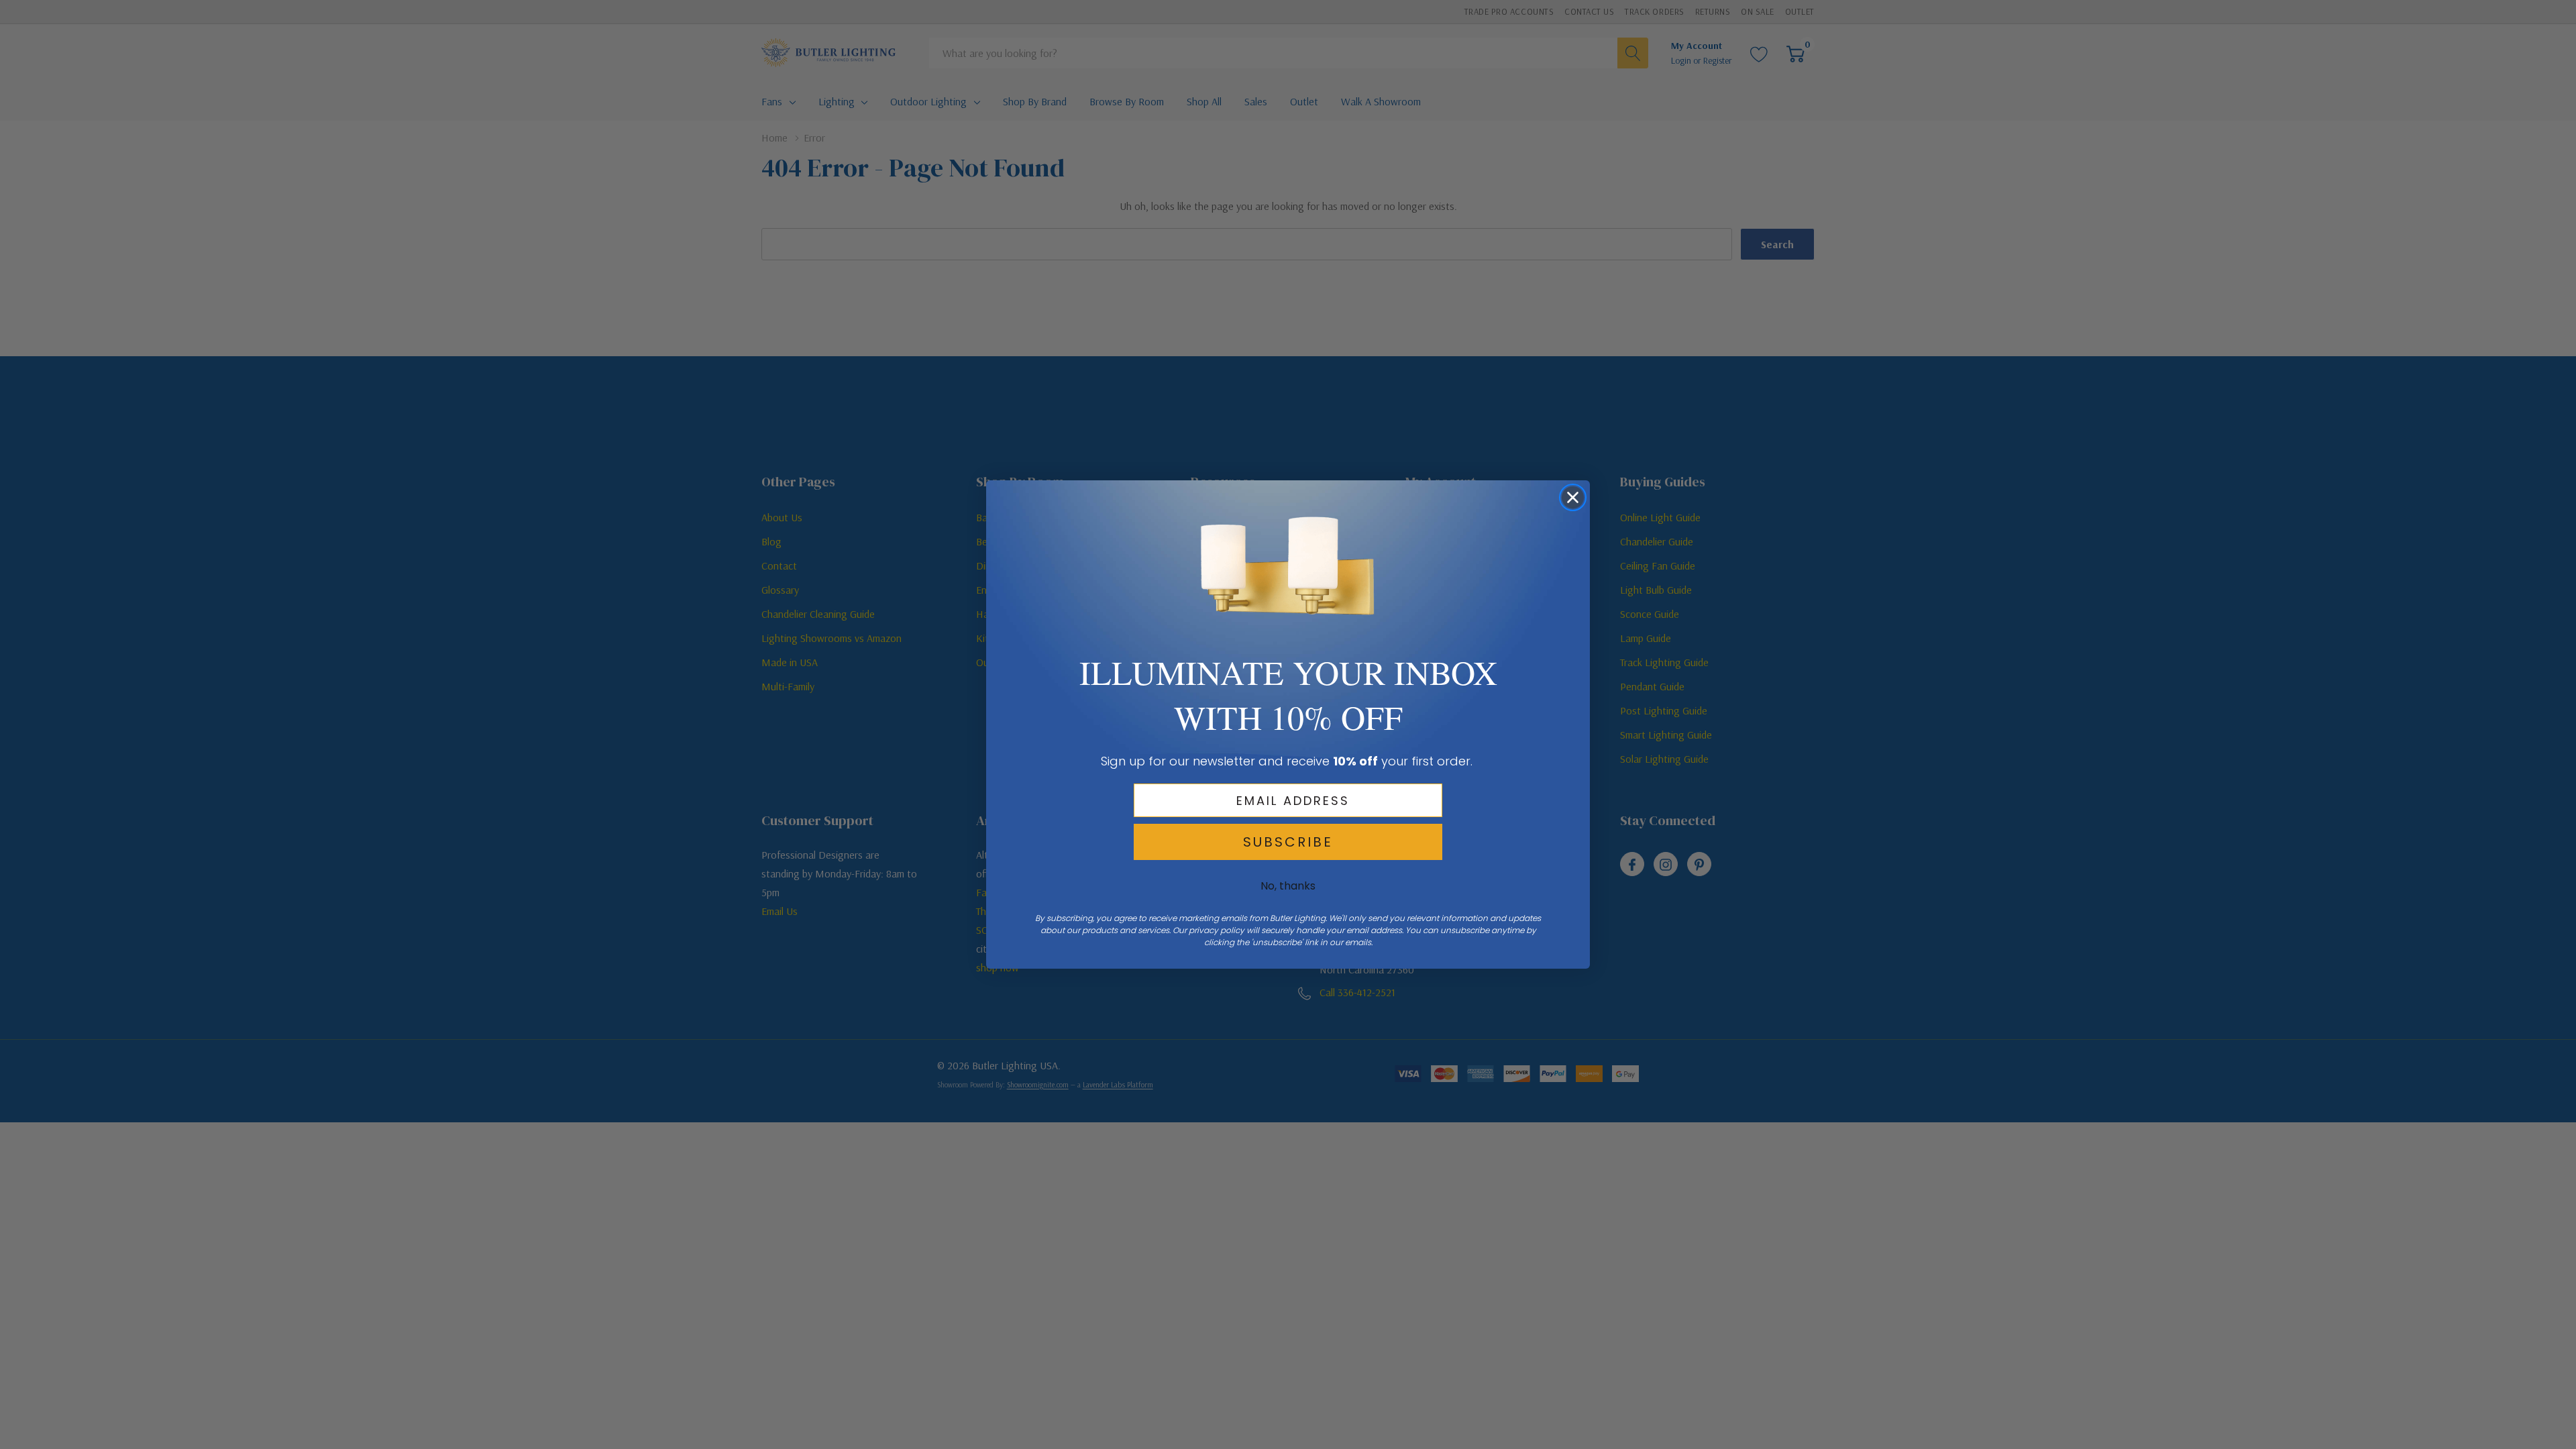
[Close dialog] (1573, 497)
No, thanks (1288, 886)
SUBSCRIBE (1288, 842)
